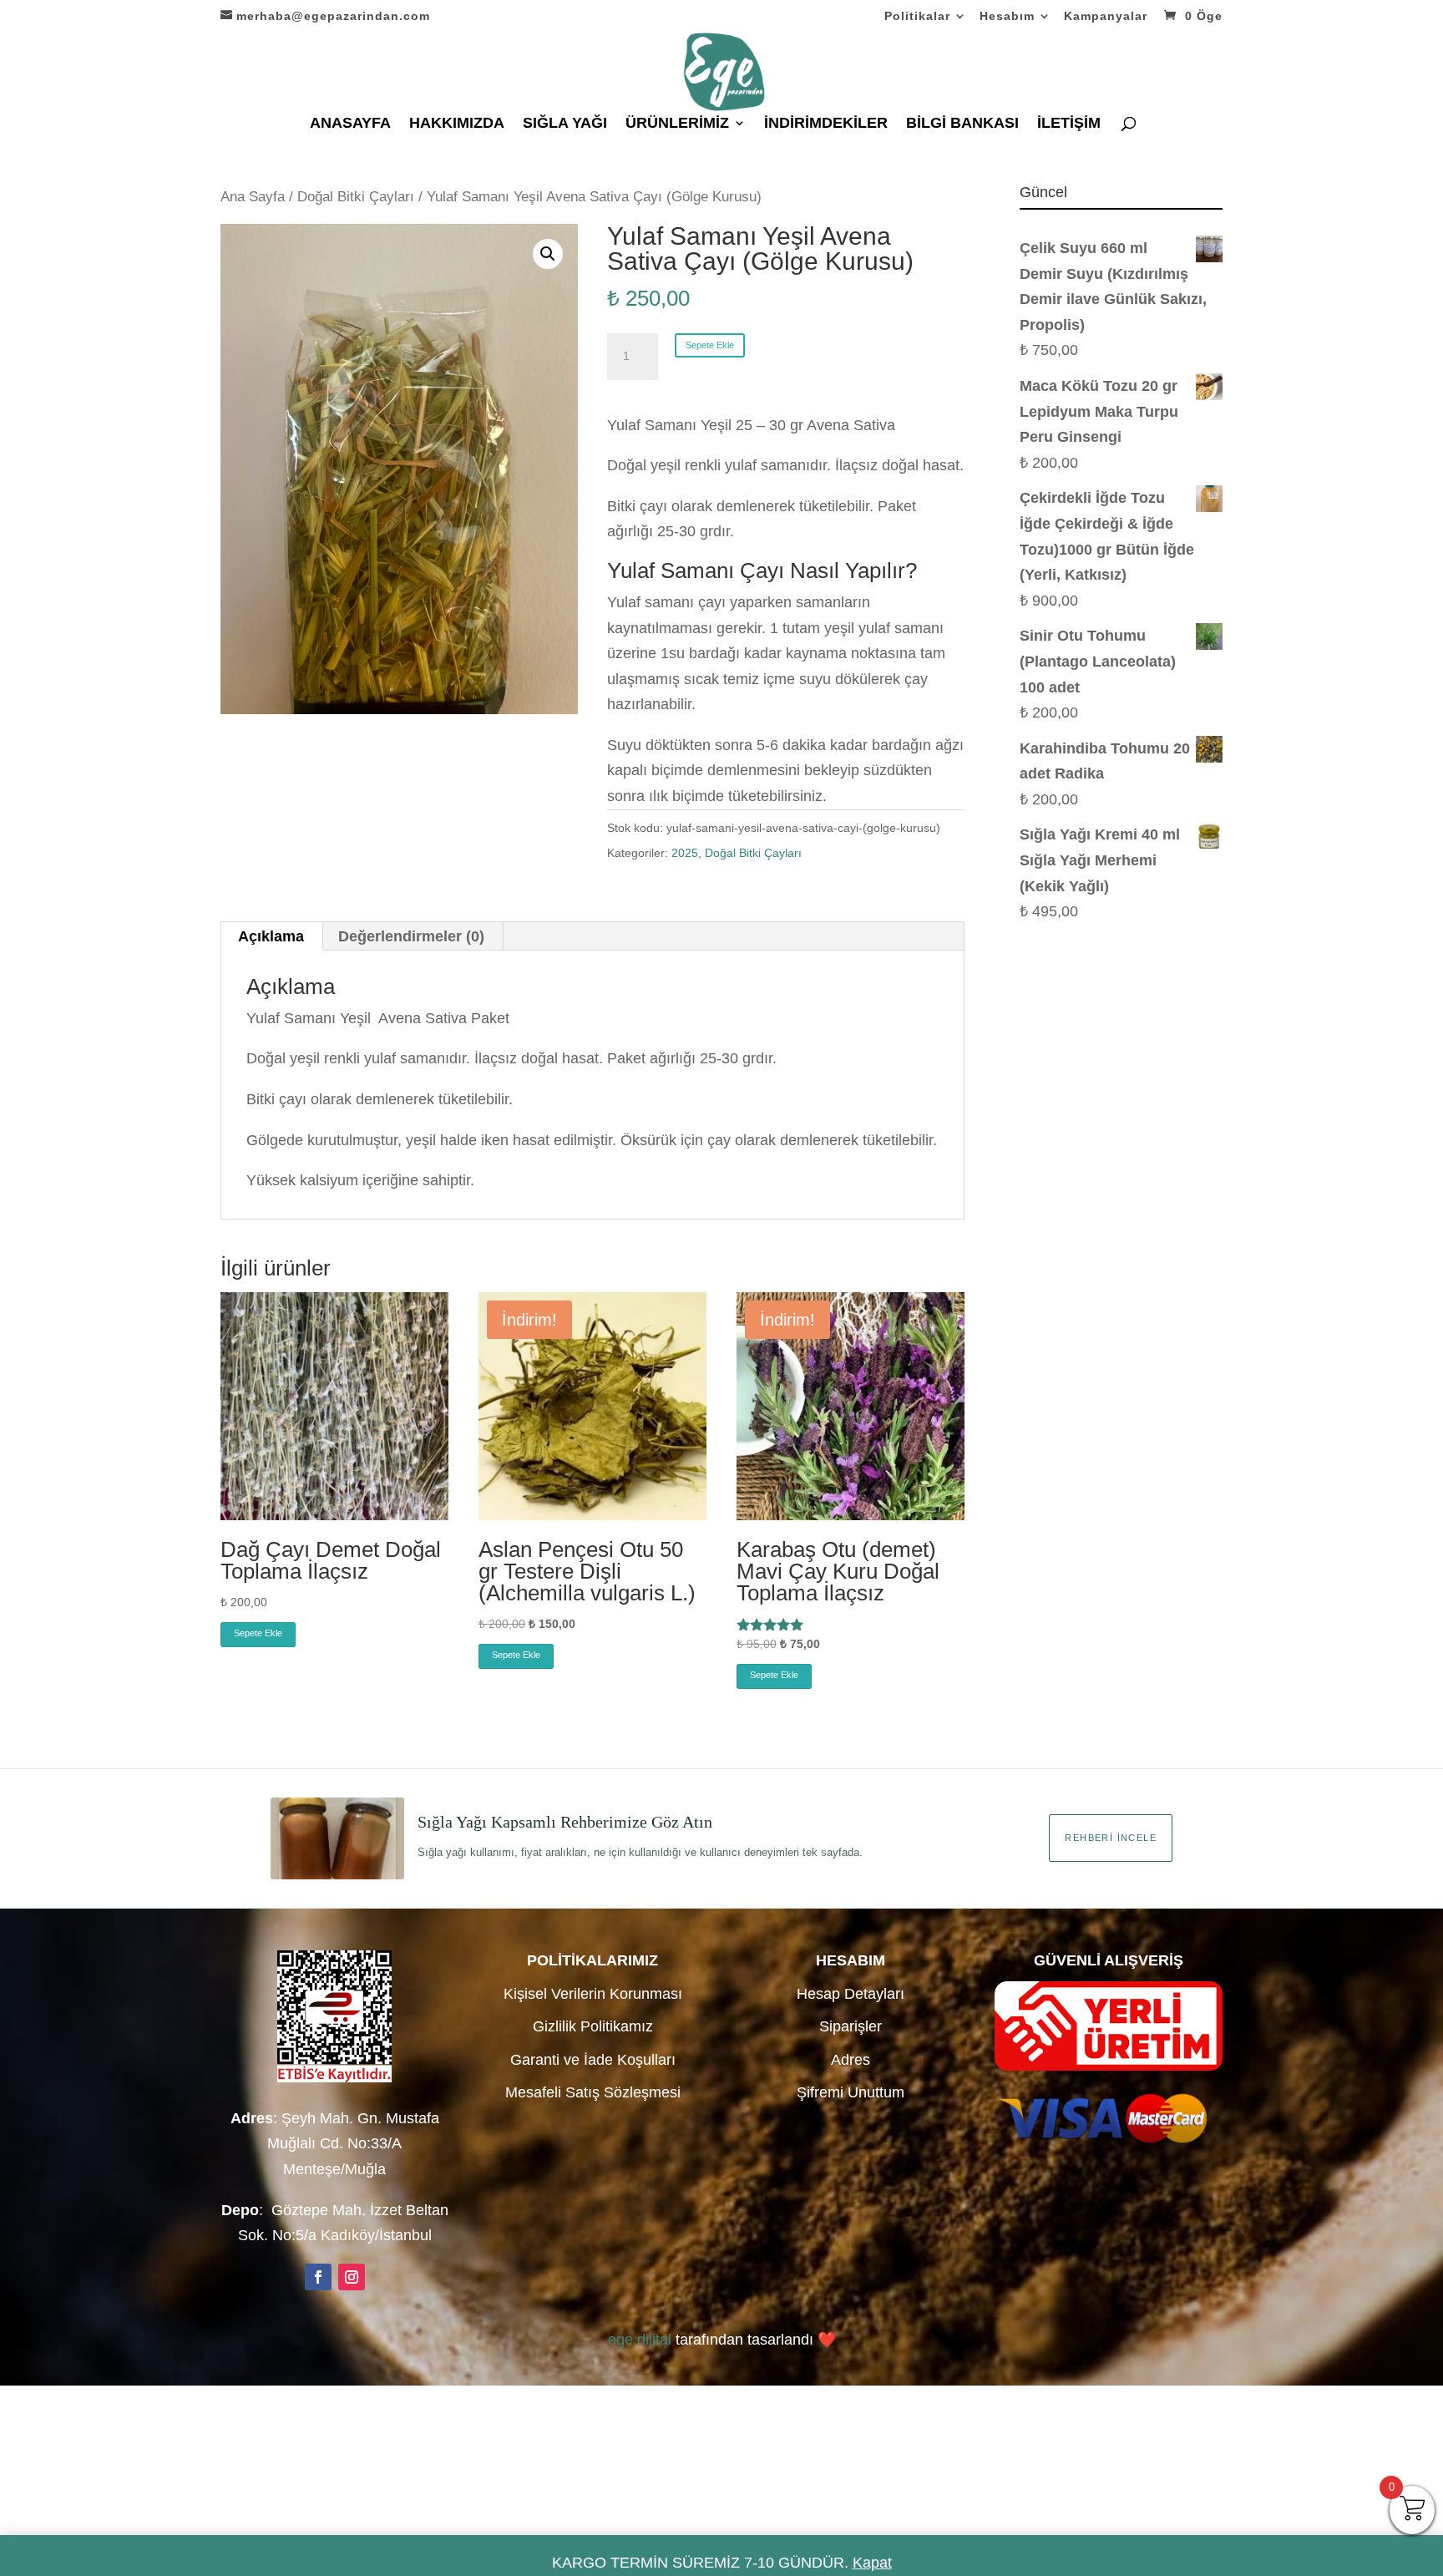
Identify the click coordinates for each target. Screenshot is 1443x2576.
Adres (851, 2060)
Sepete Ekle (710, 345)
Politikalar (917, 16)
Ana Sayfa (253, 197)
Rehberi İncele (1111, 1838)
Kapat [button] (872, 2563)
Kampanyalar (1106, 16)
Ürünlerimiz (677, 124)
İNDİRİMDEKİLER (826, 124)
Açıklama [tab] (271, 936)
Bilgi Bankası (962, 124)
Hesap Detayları (851, 1994)
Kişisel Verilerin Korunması (593, 1994)
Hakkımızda (457, 124)
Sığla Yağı (565, 124)
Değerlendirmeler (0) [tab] (411, 936)
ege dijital (640, 2340)
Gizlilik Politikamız (593, 2026)
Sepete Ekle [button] (258, 1633)
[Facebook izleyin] (318, 2277)
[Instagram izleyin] (352, 2277)
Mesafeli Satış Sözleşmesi (593, 2092)
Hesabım (1007, 16)
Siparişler (851, 2026)
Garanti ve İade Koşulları (593, 2060)
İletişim (1069, 124)
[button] (548, 254)
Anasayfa (350, 124)
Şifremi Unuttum (851, 2092)
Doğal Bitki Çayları (356, 197)
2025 (685, 853)
